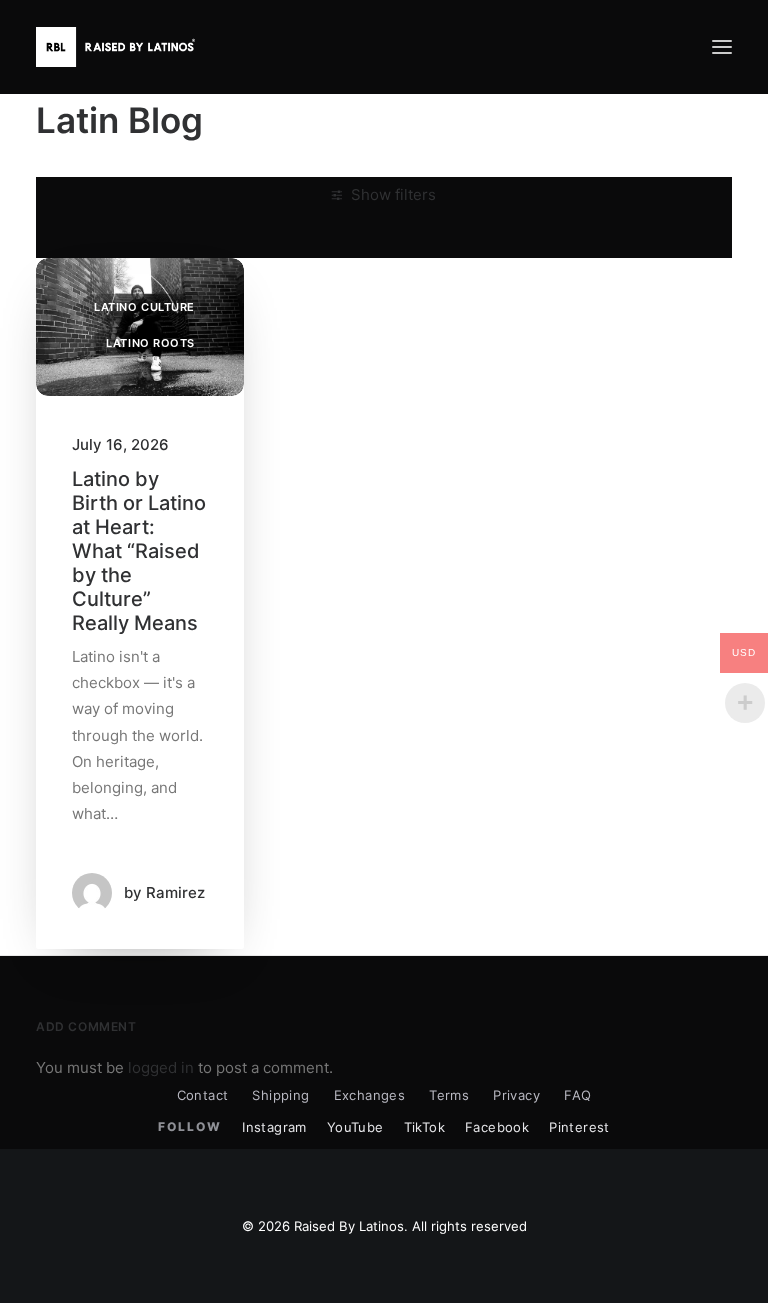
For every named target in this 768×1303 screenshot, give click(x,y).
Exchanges (370, 1095)
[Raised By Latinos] (120, 47)
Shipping (280, 1095)
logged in (161, 1067)
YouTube (355, 1127)
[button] (722, 47)
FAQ (577, 1095)
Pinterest (579, 1127)
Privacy (516, 1095)
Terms (449, 1095)
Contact (203, 1095)
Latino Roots (150, 343)
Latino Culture (144, 307)
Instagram (274, 1127)
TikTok (424, 1127)
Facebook (497, 1127)
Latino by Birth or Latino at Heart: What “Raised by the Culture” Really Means (139, 551)
